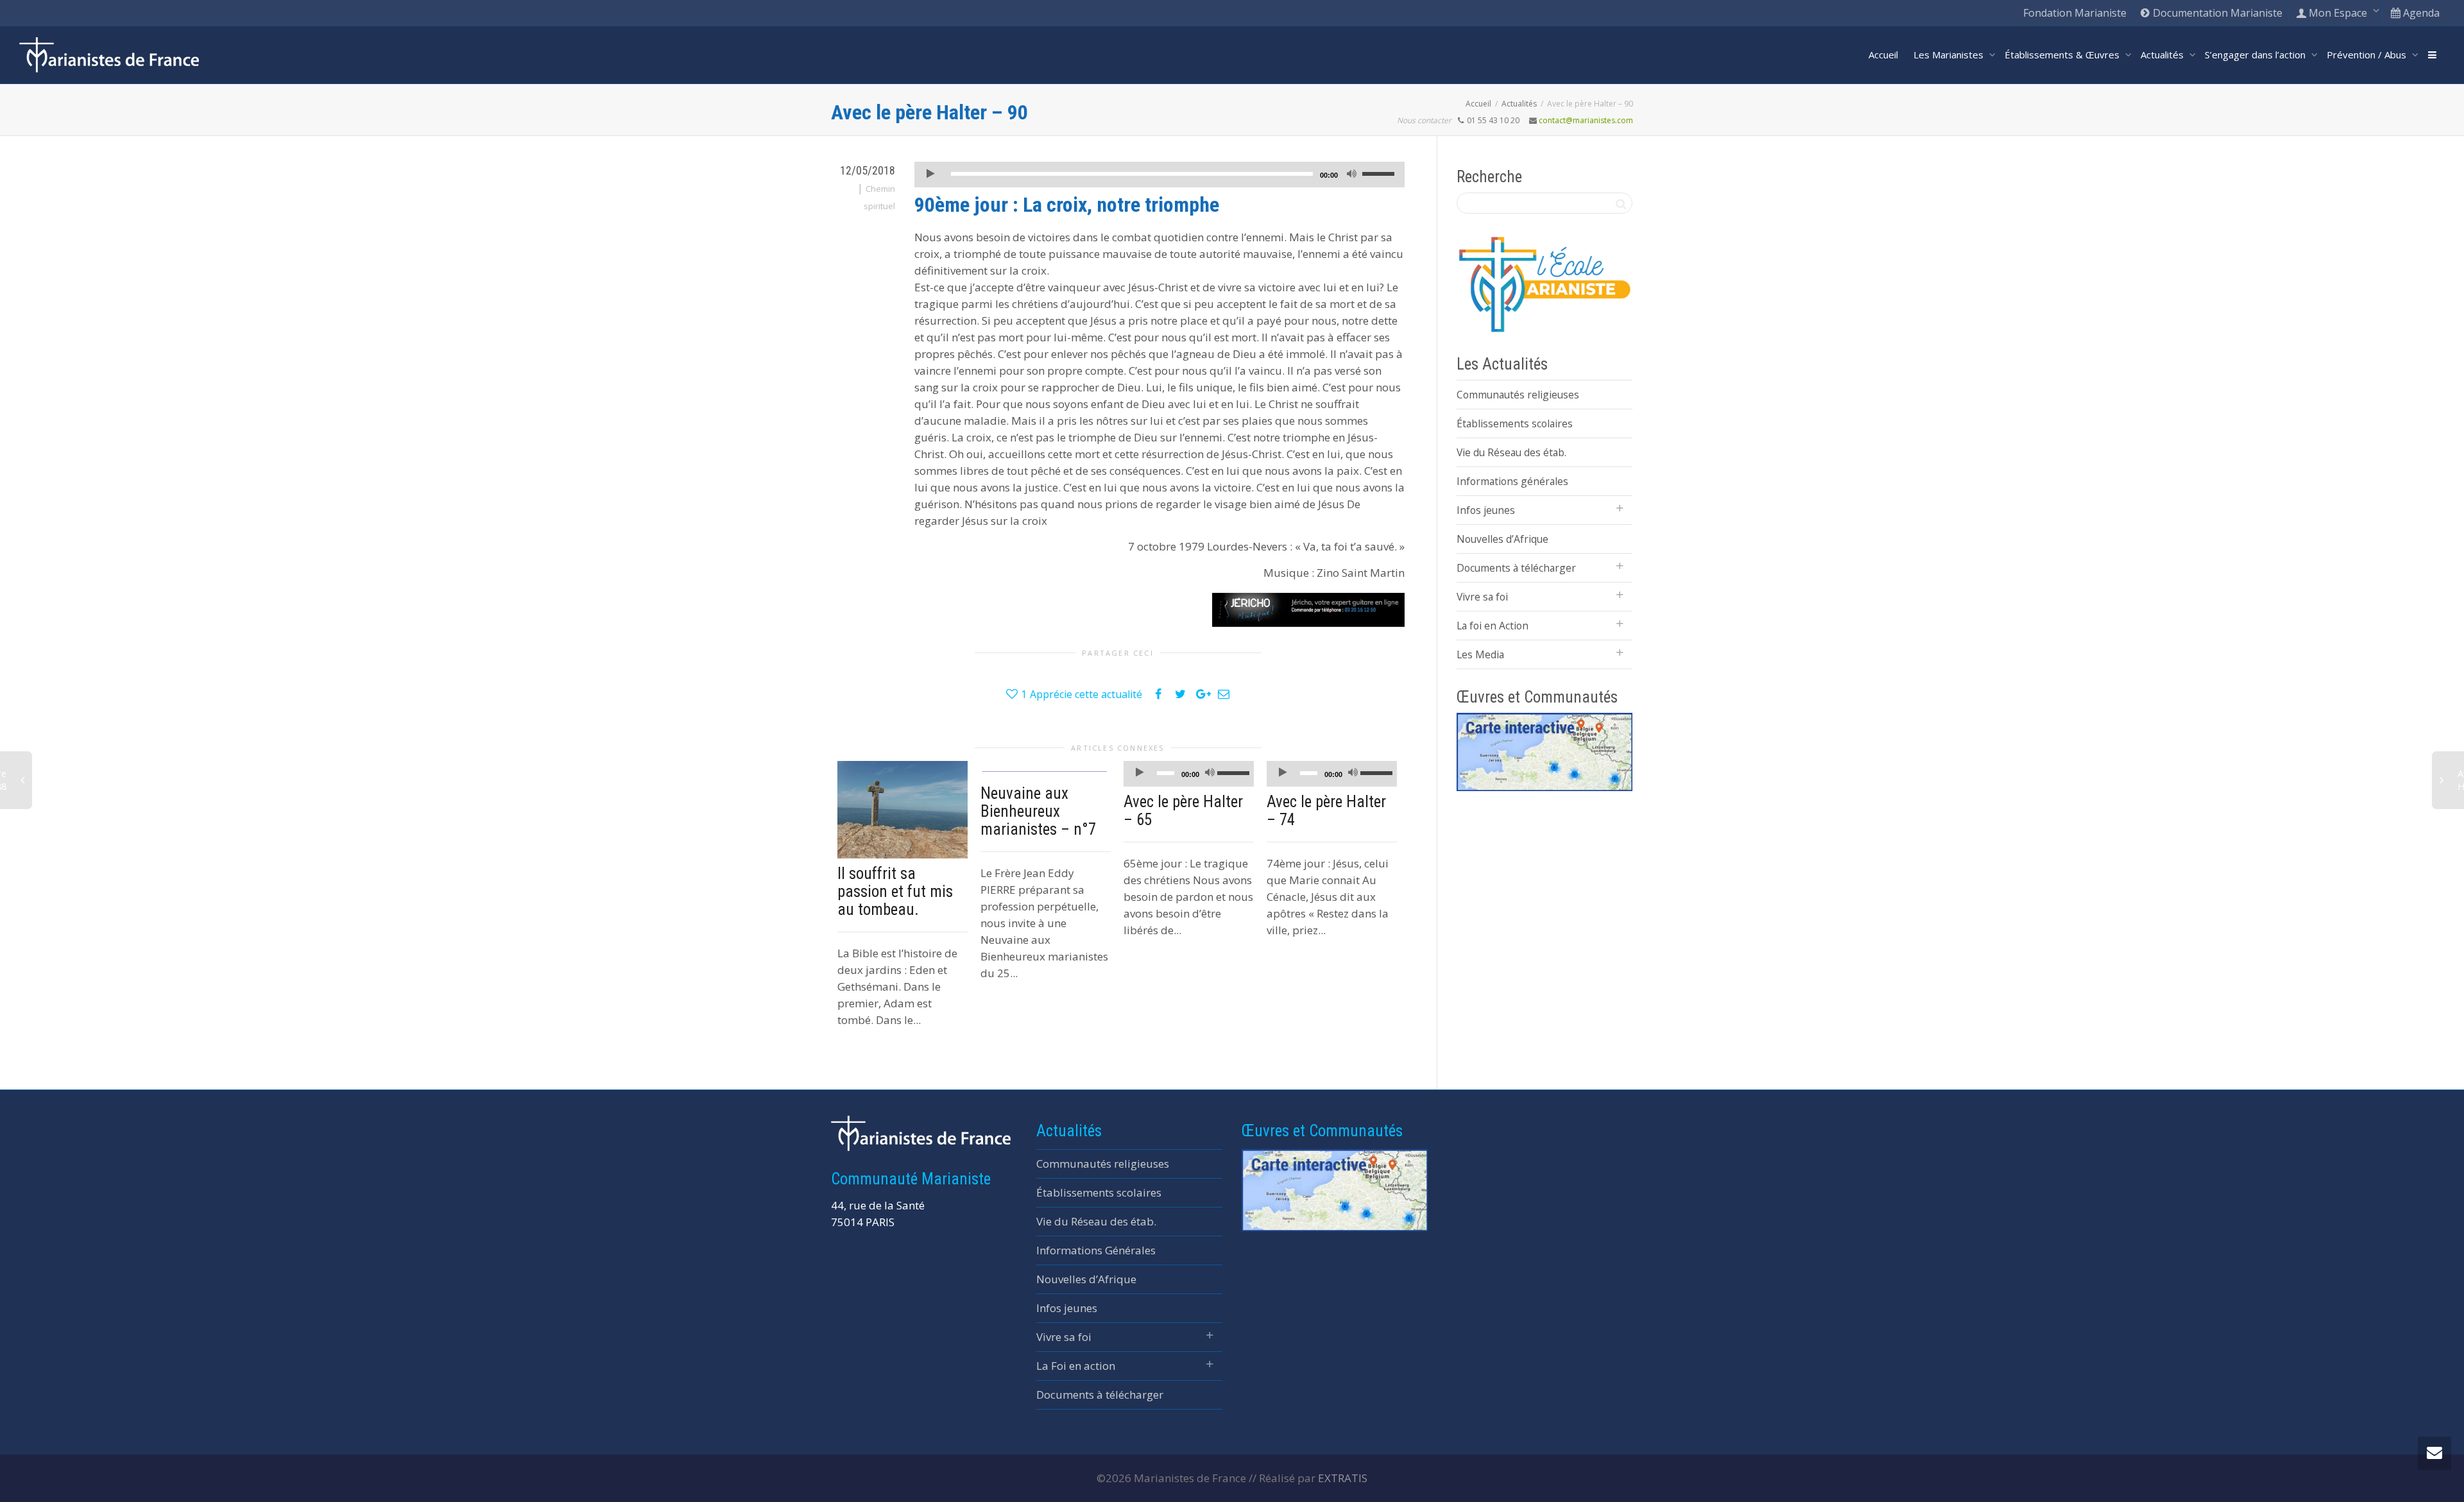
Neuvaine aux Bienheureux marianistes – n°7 (1038, 811)
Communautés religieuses (1518, 395)
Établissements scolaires (1515, 423)
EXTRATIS (1343, 1478)
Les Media (1480, 654)
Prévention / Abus (2368, 55)
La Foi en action (1076, 1366)
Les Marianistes (1950, 55)
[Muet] (1351, 175)
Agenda (2420, 13)
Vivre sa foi (1482, 597)
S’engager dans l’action (2256, 55)
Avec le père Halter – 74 (1326, 811)
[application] (1159, 175)
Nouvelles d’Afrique (1502, 539)
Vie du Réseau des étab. (1511, 452)
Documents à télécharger (1516, 568)
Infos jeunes (1486, 510)
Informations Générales (1096, 1250)
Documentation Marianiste (2216, 13)
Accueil (1883, 55)
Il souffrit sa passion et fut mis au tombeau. (895, 892)
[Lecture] (930, 175)
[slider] (1380, 173)
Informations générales (1512, 481)
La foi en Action (1493, 626)
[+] (903, 810)
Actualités (2163, 55)
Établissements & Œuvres (2063, 55)
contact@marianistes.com (1586, 120)
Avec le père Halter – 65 (1183, 811)
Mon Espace (2338, 13)
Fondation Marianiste (2075, 13)
